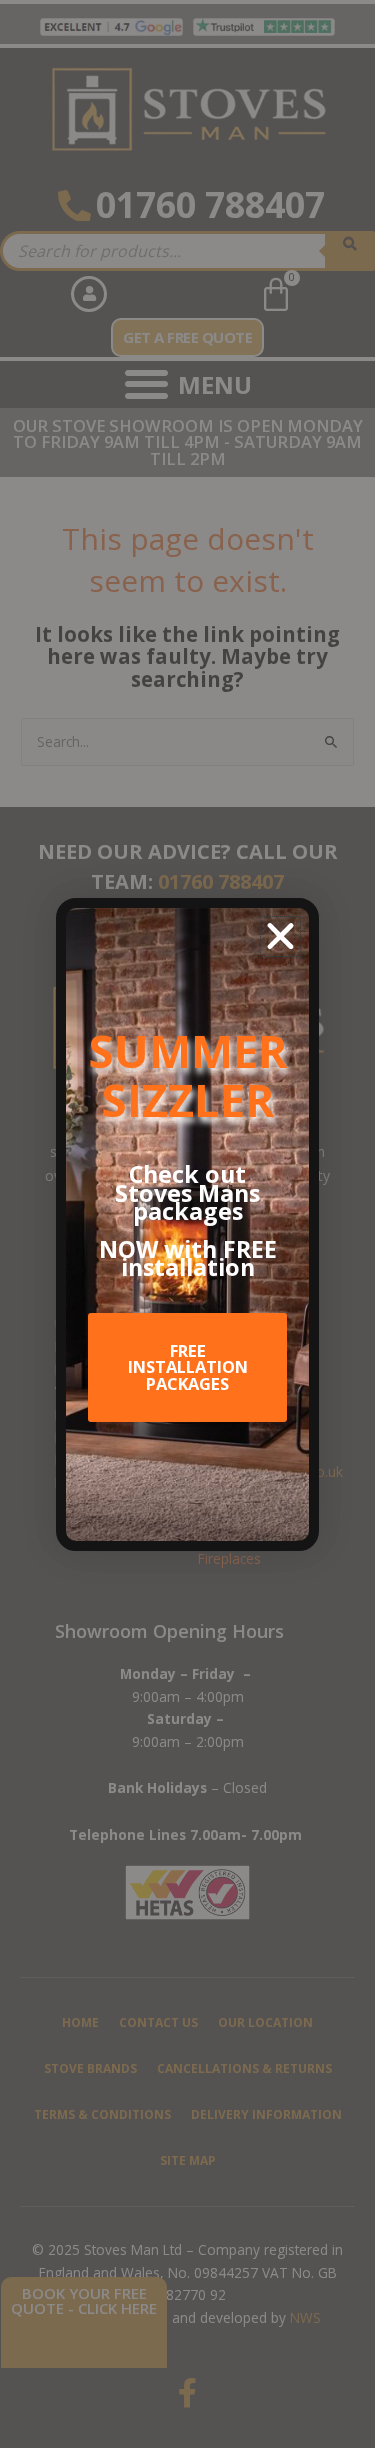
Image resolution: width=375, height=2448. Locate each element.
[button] (280, 936)
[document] (187, 1224)
